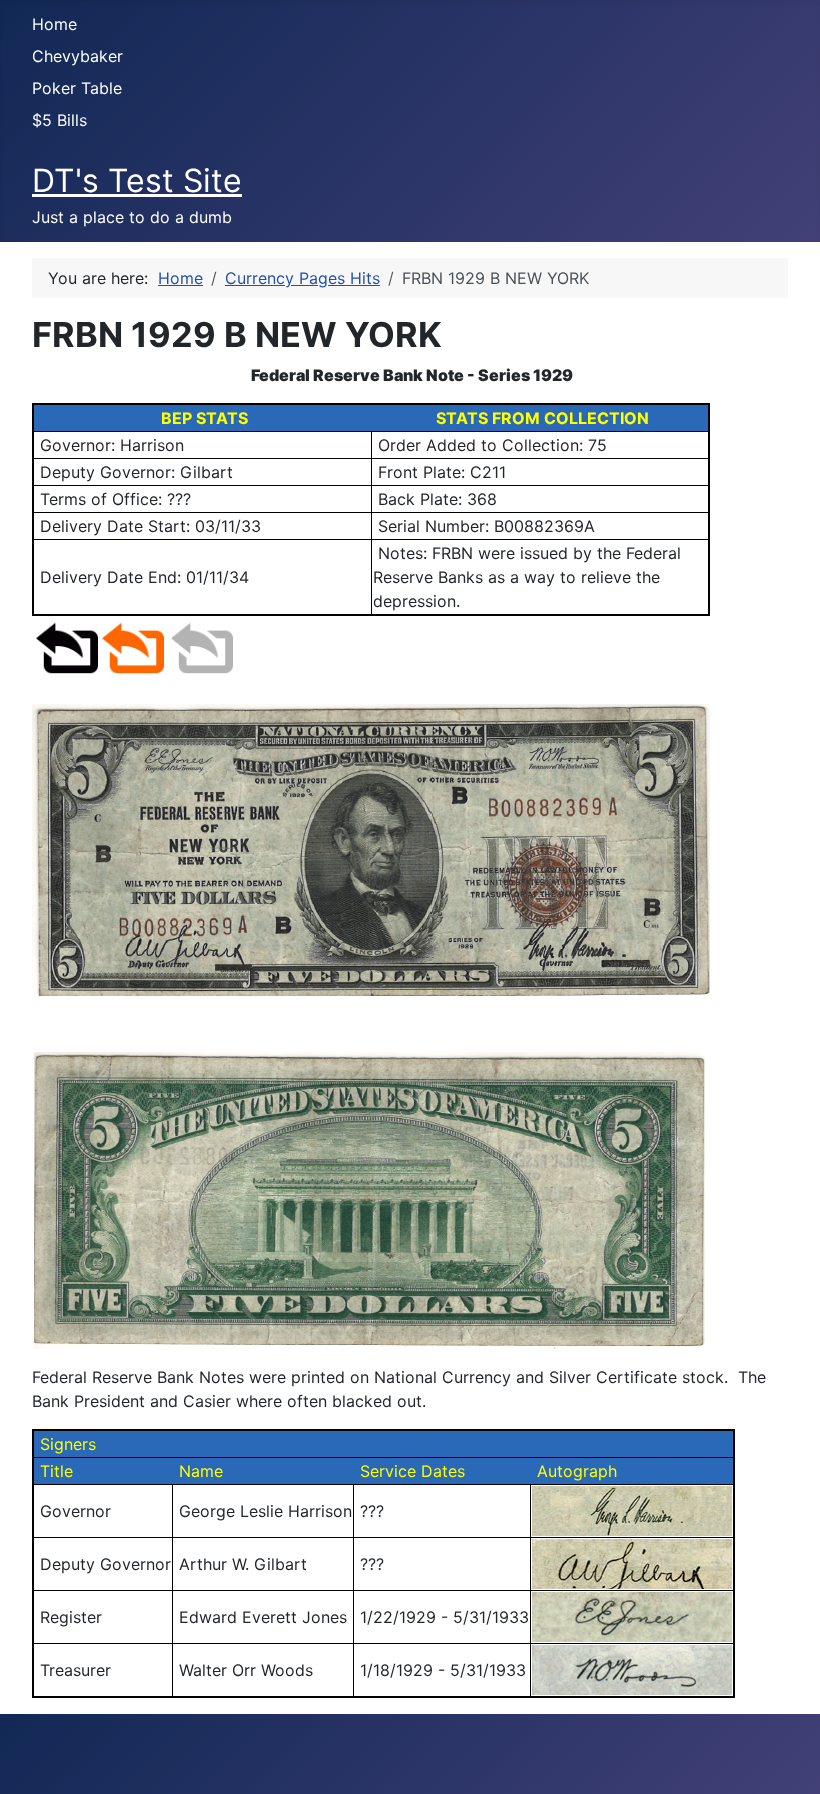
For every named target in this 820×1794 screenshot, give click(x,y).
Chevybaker (77, 56)
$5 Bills (59, 120)
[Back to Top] (785, 1757)
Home (54, 24)
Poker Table (77, 88)
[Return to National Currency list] (133, 647)
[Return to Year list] (202, 647)
